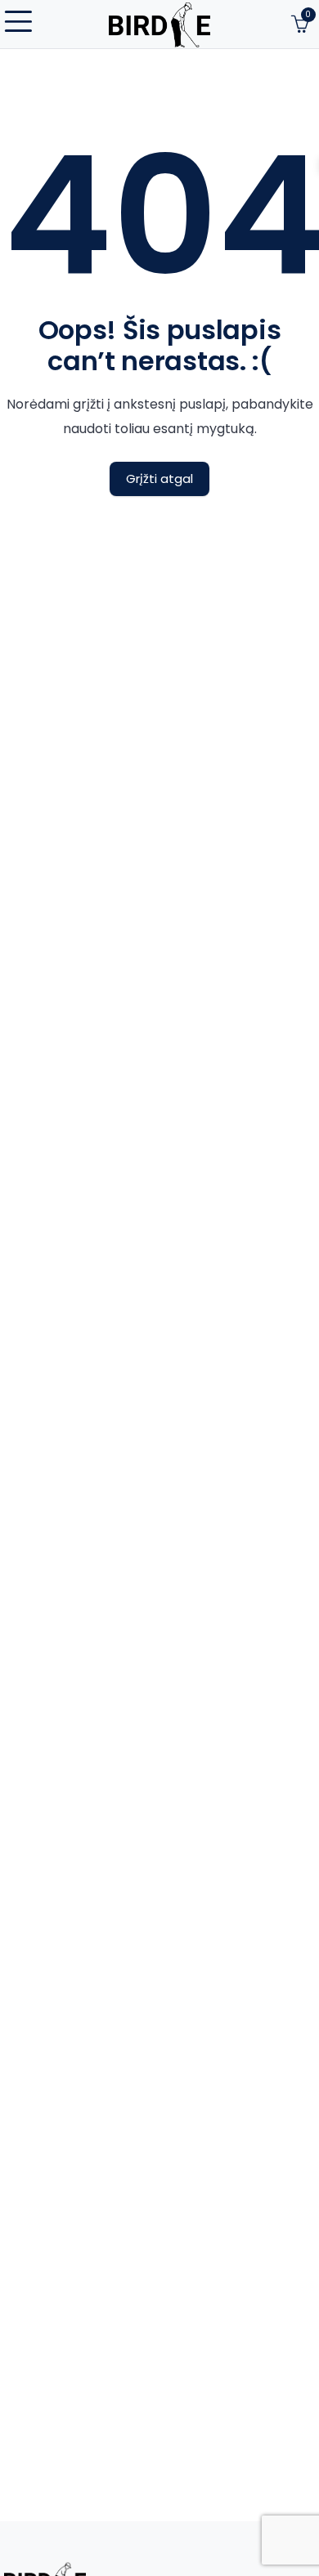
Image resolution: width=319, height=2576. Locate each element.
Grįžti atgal (159, 479)
